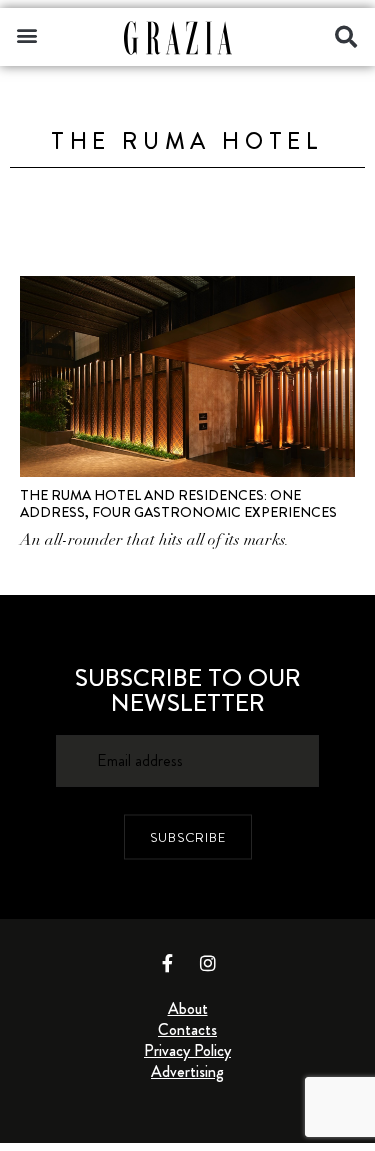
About (188, 1008)
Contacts (187, 1029)
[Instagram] (208, 963)
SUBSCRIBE (188, 836)
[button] (26, 34)
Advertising (187, 1071)
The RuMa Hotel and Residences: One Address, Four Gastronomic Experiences (178, 503)
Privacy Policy (187, 1050)
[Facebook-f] (167, 963)
